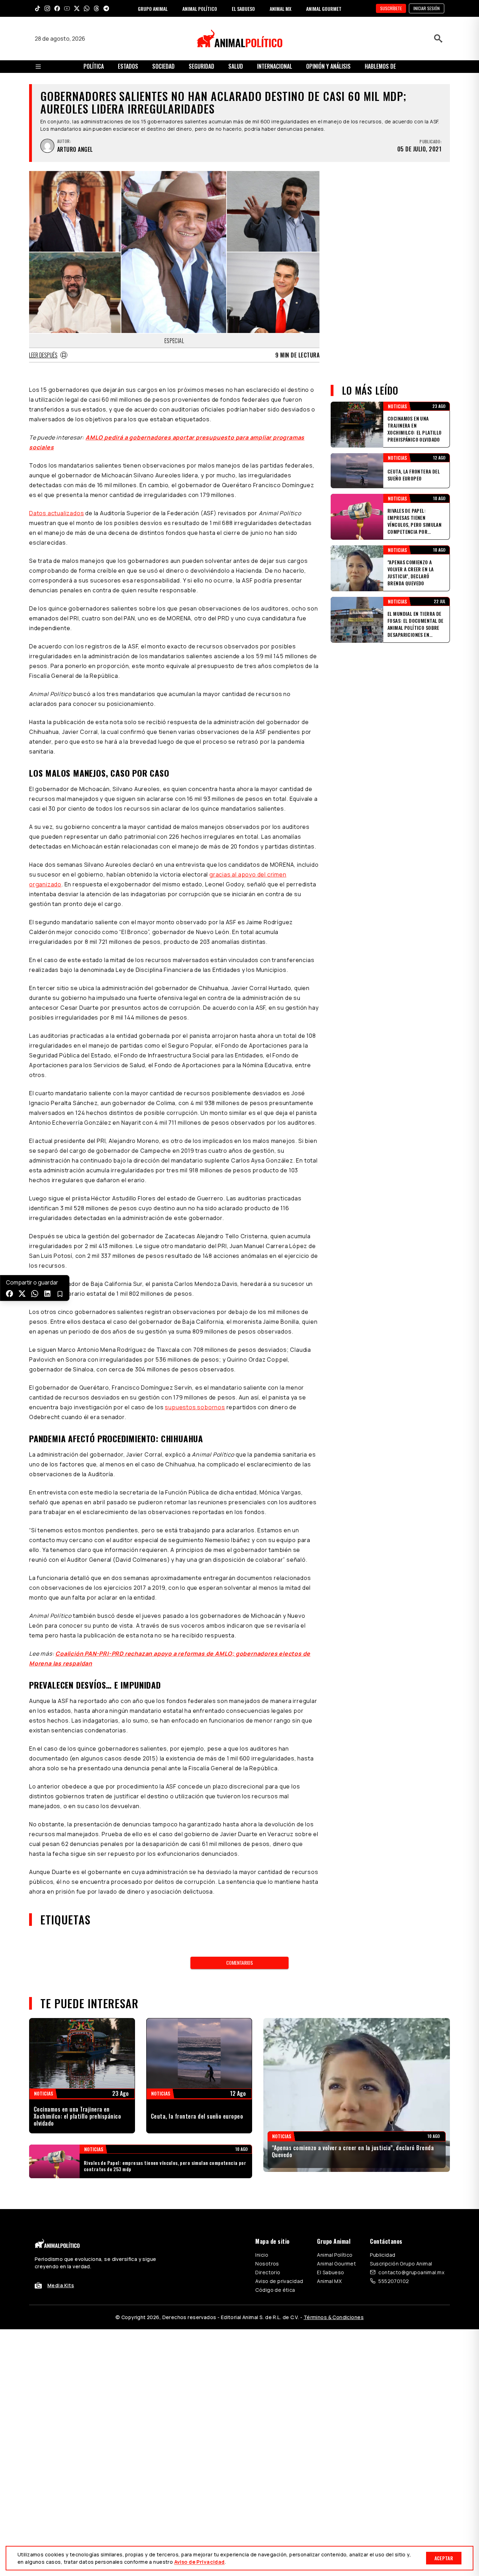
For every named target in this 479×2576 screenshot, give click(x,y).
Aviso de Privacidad (200, 2562)
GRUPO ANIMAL (153, 9)
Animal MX (329, 2281)
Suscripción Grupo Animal (401, 2264)
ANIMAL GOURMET (324, 9)
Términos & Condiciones (334, 2317)
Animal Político (335, 2255)
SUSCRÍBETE (391, 8)
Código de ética (275, 2290)
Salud (236, 66)
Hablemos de (380, 66)
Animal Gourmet (336, 2264)
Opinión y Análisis (328, 66)
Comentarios (239, 1962)
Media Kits (61, 2285)
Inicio (262, 2255)
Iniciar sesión (427, 8)
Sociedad (163, 66)
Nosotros (267, 2264)
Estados (128, 66)
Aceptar (444, 2558)
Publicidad (383, 2255)
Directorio (268, 2272)
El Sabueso (330, 2272)
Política (94, 66)
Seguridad (201, 66)
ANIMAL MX (281, 9)
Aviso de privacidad (279, 2281)
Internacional (275, 66)
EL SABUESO (243, 9)
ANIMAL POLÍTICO (200, 9)
